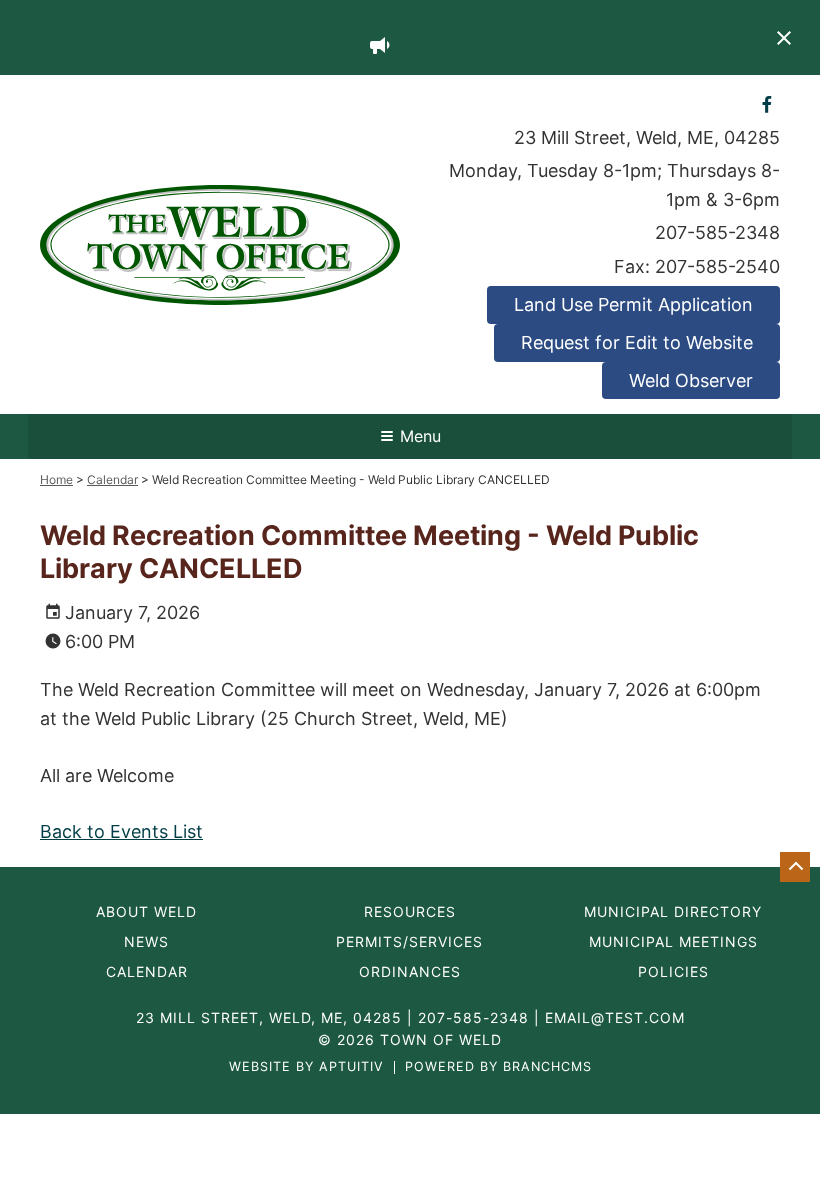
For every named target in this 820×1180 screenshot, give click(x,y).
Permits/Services (409, 942)
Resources (410, 912)
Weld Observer (691, 380)
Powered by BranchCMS (498, 1067)
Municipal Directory (673, 912)
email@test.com (615, 1017)
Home (56, 479)
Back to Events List (121, 831)
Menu (420, 436)
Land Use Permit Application (633, 304)
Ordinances (410, 972)
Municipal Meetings (673, 942)
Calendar (112, 479)
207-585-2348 (717, 232)
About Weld (146, 912)
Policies (673, 972)
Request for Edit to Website (637, 342)
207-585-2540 (717, 266)
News (146, 942)
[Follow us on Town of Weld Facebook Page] (767, 103)
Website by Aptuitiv (306, 1067)
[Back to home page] (220, 243)
